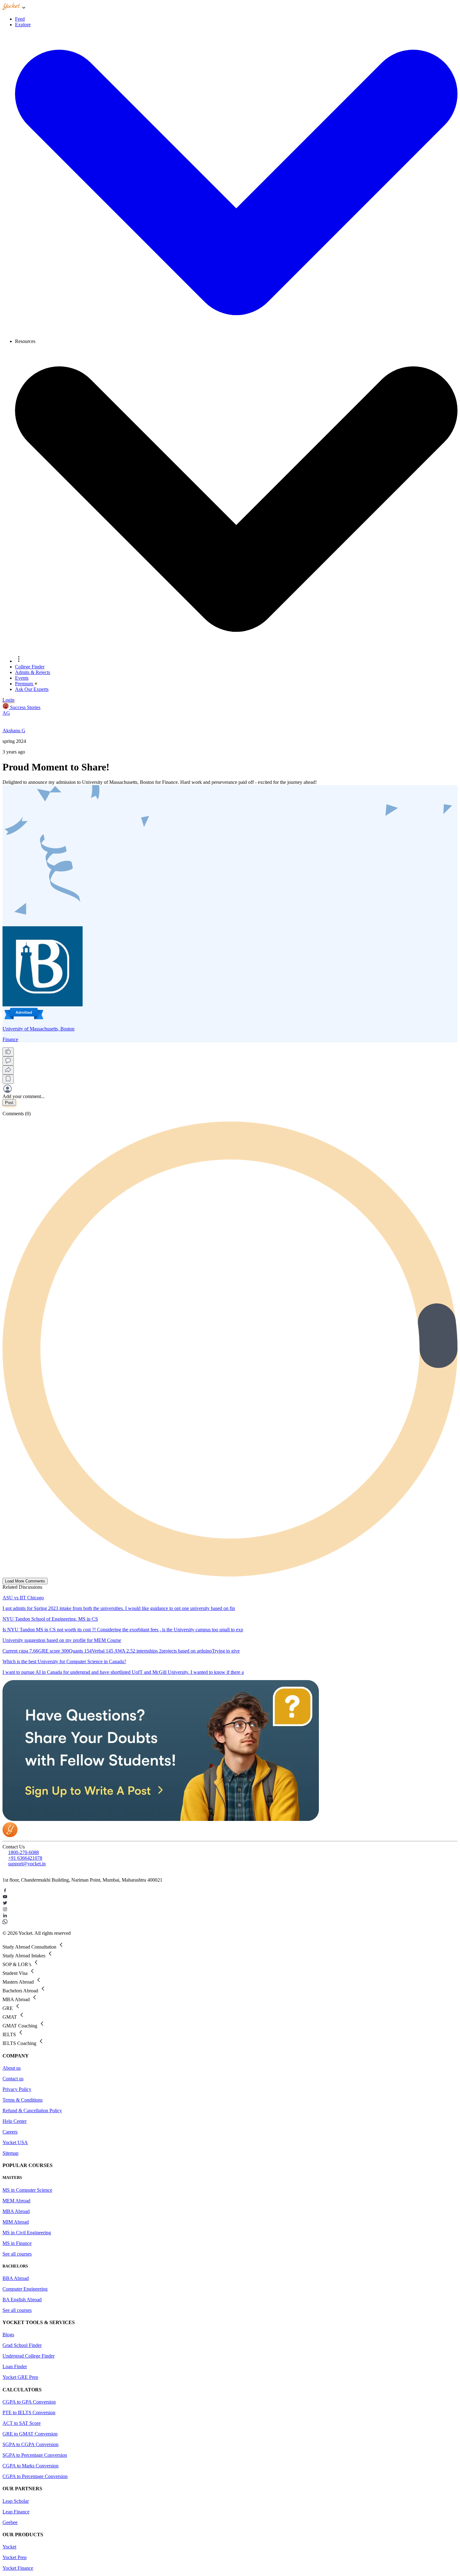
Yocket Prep (15, 2557)
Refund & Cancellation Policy (32, 2111)
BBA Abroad (16, 2278)
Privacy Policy (17, 2089)
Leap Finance (16, 2512)
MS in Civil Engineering (27, 2233)
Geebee (10, 2522)
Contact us (13, 2079)
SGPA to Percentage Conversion (35, 2455)
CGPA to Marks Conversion (31, 2466)
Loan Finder (15, 2366)
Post (9, 1103)
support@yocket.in (27, 1864)
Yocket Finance (18, 2568)
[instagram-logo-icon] (230, 1910)
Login (8, 700)
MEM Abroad (16, 2201)
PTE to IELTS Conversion (29, 2412)
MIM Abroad (16, 2222)
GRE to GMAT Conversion (30, 2434)
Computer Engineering (25, 2289)
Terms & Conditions (23, 2100)
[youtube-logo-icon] (230, 1897)
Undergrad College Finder (28, 2356)
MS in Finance (17, 2243)
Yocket (9, 2547)
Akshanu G (14, 731)
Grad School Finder (22, 2345)
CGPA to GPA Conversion (29, 2402)
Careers (10, 2132)
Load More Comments (25, 1581)
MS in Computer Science (27, 2190)
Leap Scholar (16, 2501)
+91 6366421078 (25, 1858)
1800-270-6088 (23, 1852)
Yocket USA (15, 2142)
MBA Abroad (16, 2211)
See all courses (17, 2254)
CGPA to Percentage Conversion (35, 2476)
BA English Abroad (22, 2300)
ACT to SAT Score (22, 2423)
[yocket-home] (10, 1835)
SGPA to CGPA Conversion (31, 2444)
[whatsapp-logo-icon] (230, 1922)
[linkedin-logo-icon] (230, 1916)
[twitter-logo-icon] (230, 1904)
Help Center (15, 2121)
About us (12, 2068)
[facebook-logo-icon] (230, 1891)
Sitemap (10, 2153)
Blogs (8, 2335)
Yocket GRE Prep (20, 2377)
